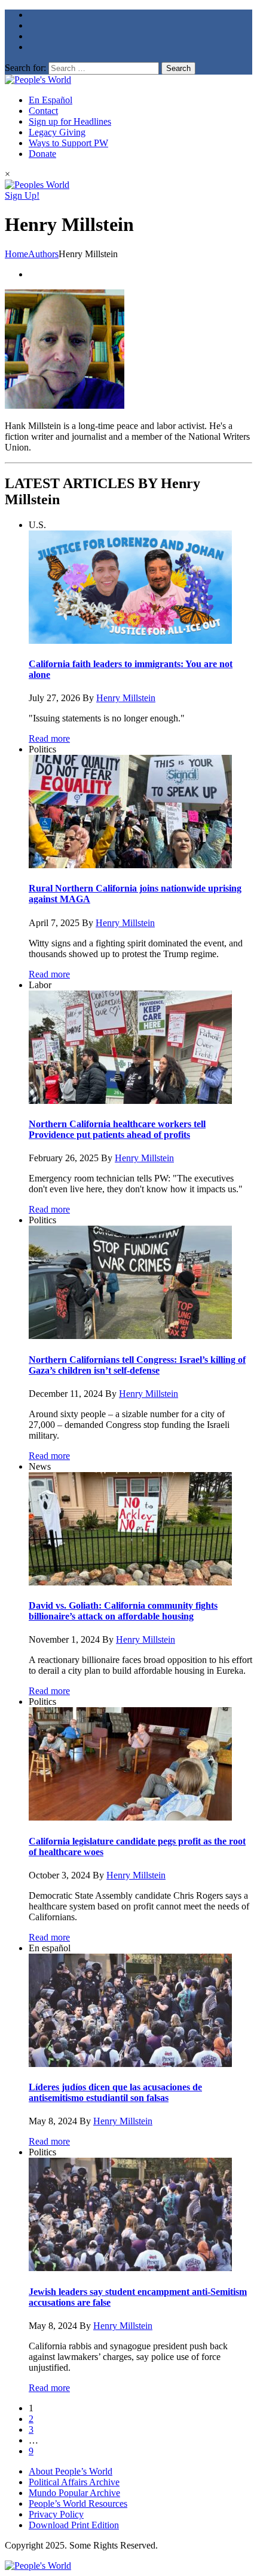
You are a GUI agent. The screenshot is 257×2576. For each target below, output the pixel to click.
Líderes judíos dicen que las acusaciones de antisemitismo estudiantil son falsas (115, 2092)
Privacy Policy (56, 2514)
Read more (49, 738)
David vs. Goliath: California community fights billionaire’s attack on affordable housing (123, 1611)
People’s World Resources (78, 2503)
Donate (42, 154)
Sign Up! (22, 195)
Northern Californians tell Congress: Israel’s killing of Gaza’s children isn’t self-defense (137, 1365)
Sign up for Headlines (70, 121)
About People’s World (71, 2471)
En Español (51, 100)
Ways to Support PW (68, 143)
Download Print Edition (74, 2525)
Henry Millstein (126, 698)
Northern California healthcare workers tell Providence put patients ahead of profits (117, 1129)
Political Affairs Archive (74, 2482)
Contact (43, 111)
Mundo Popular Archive (74, 2493)
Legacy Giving (57, 132)
